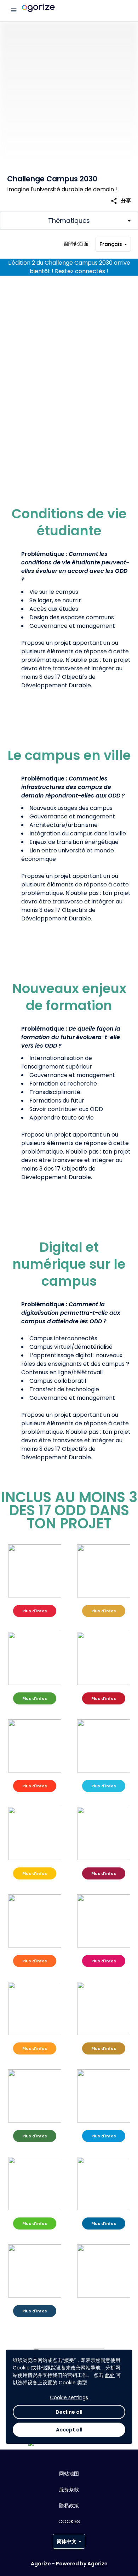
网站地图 (69, 2474)
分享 (121, 201)
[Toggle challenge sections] (69, 221)
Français (111, 244)
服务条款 (69, 2490)
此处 (110, 2375)
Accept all (69, 2430)
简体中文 (67, 2541)
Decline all (69, 2412)
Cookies (69, 2521)
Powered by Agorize (82, 2564)
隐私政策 (69, 2505)
